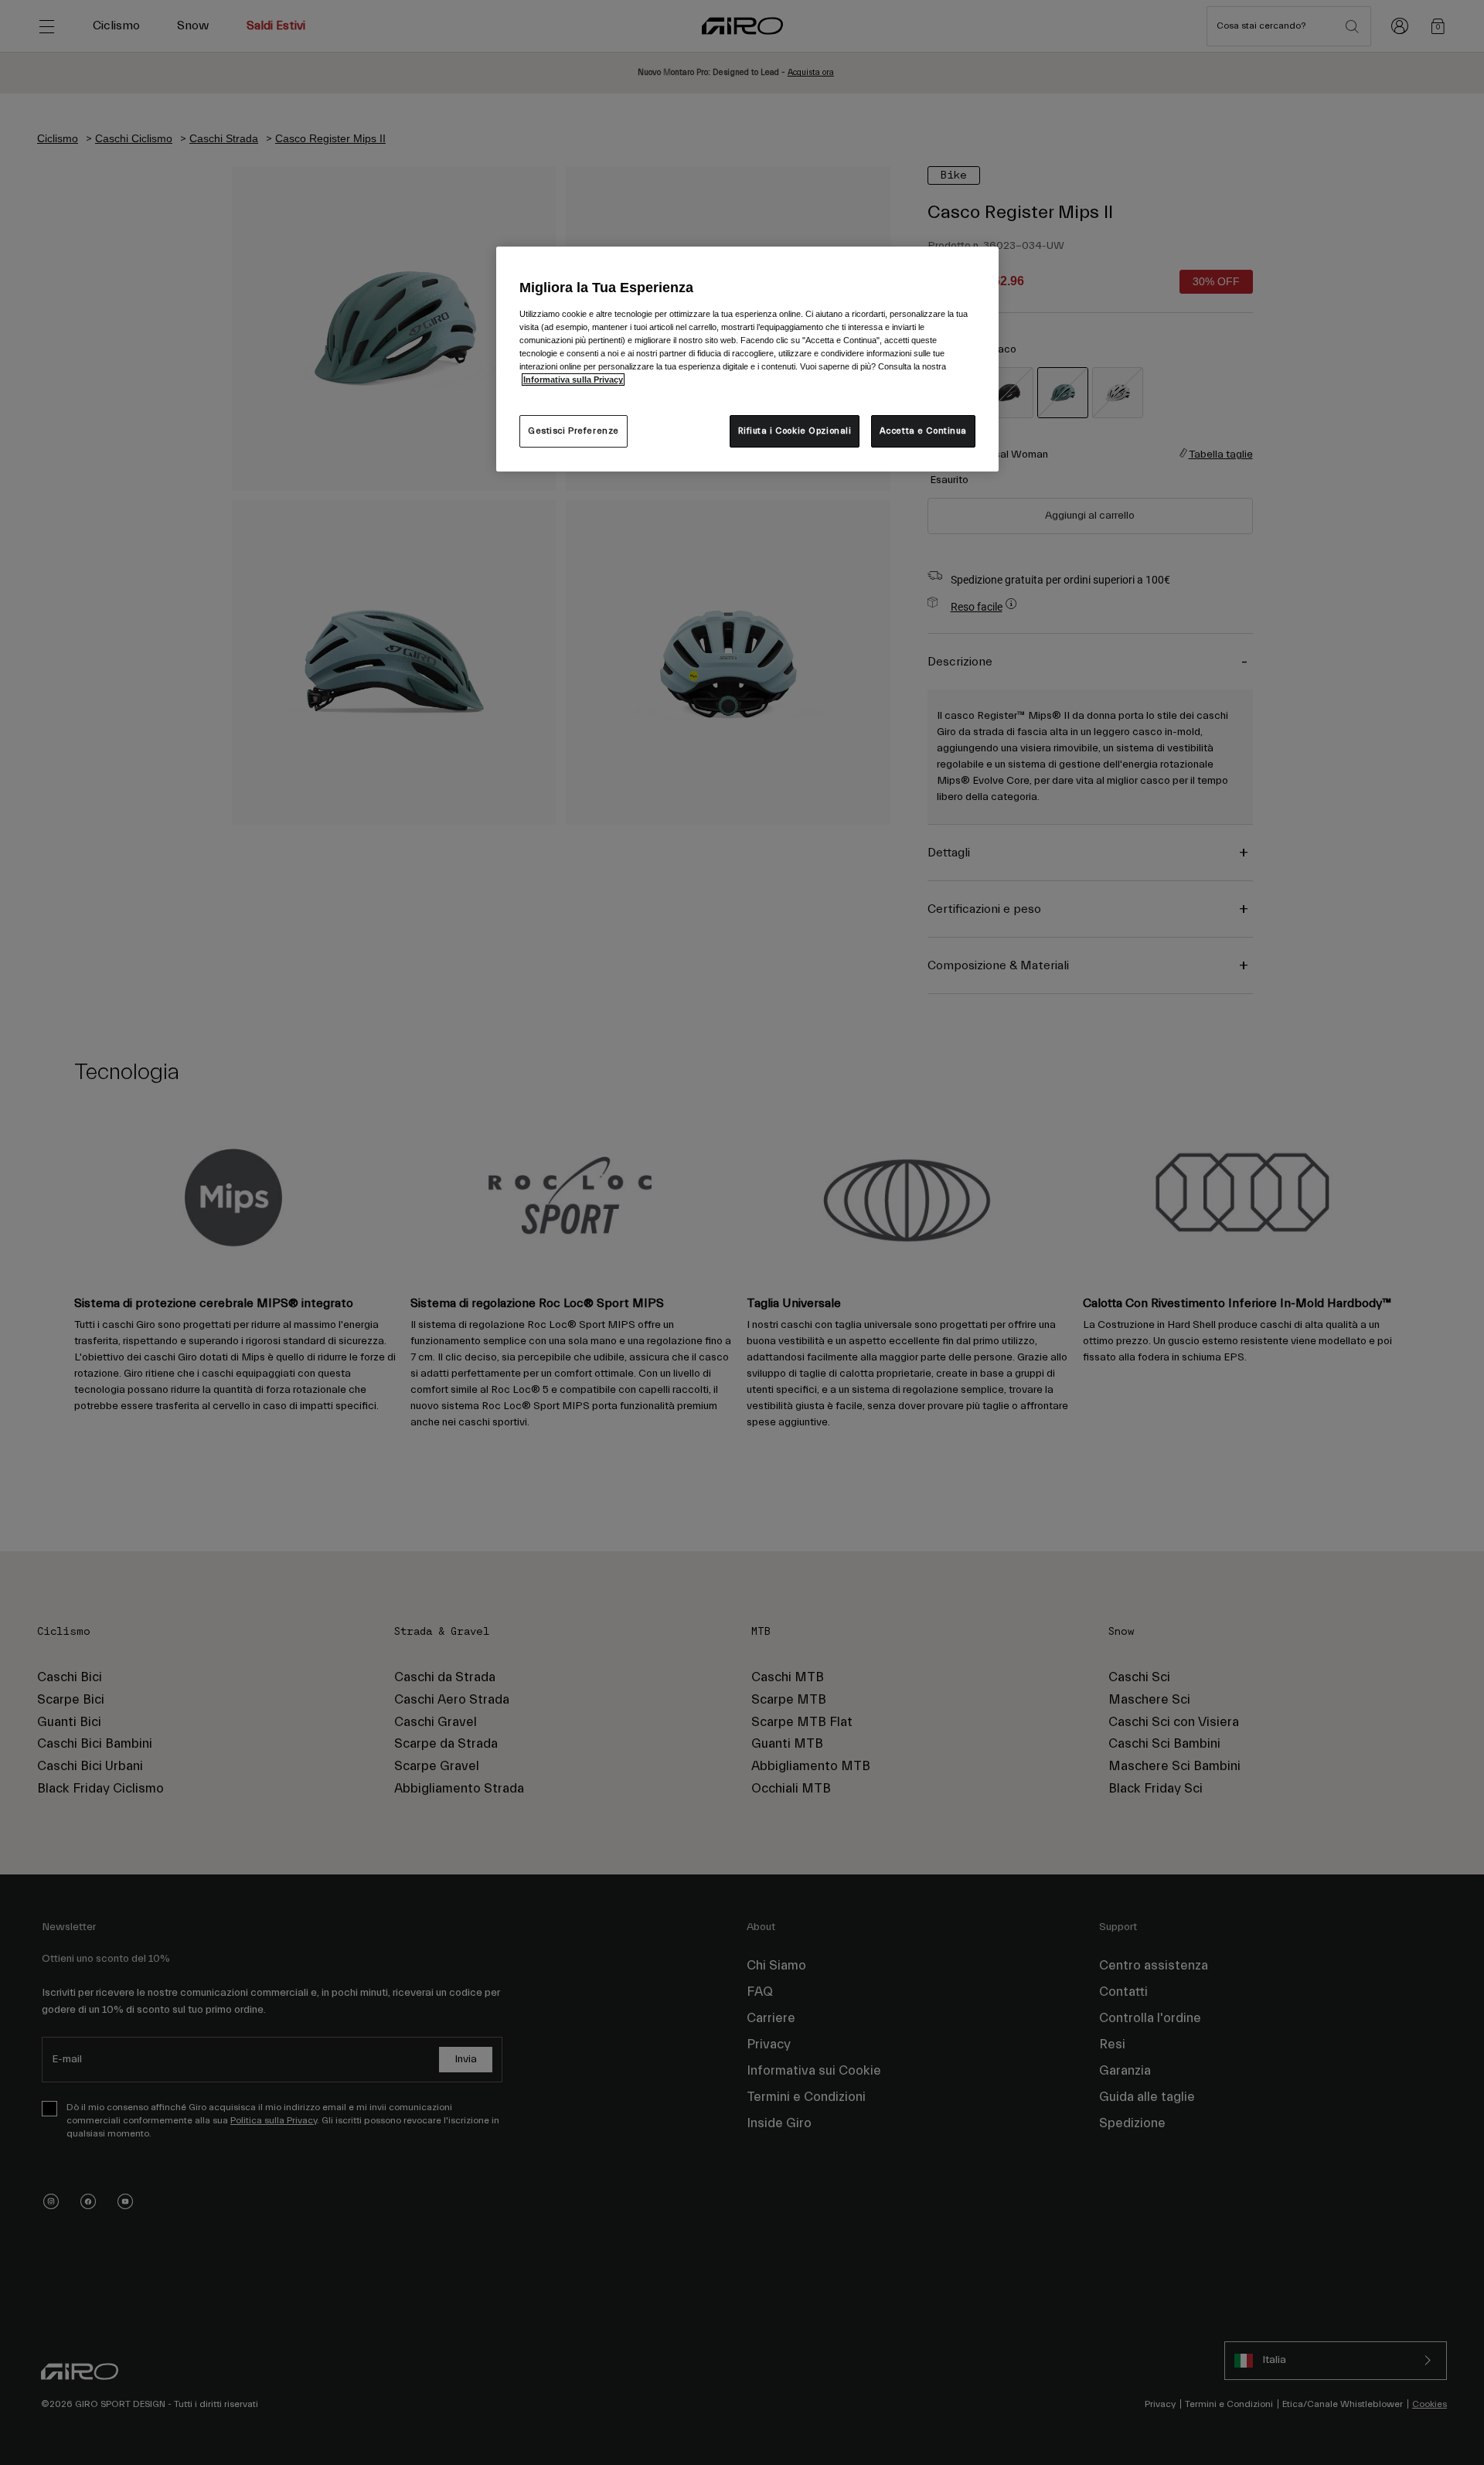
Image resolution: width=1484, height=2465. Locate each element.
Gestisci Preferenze (574, 431)
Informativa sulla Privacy (573, 380)
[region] (747, 359)
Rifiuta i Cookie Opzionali (795, 431)
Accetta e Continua (923, 431)
